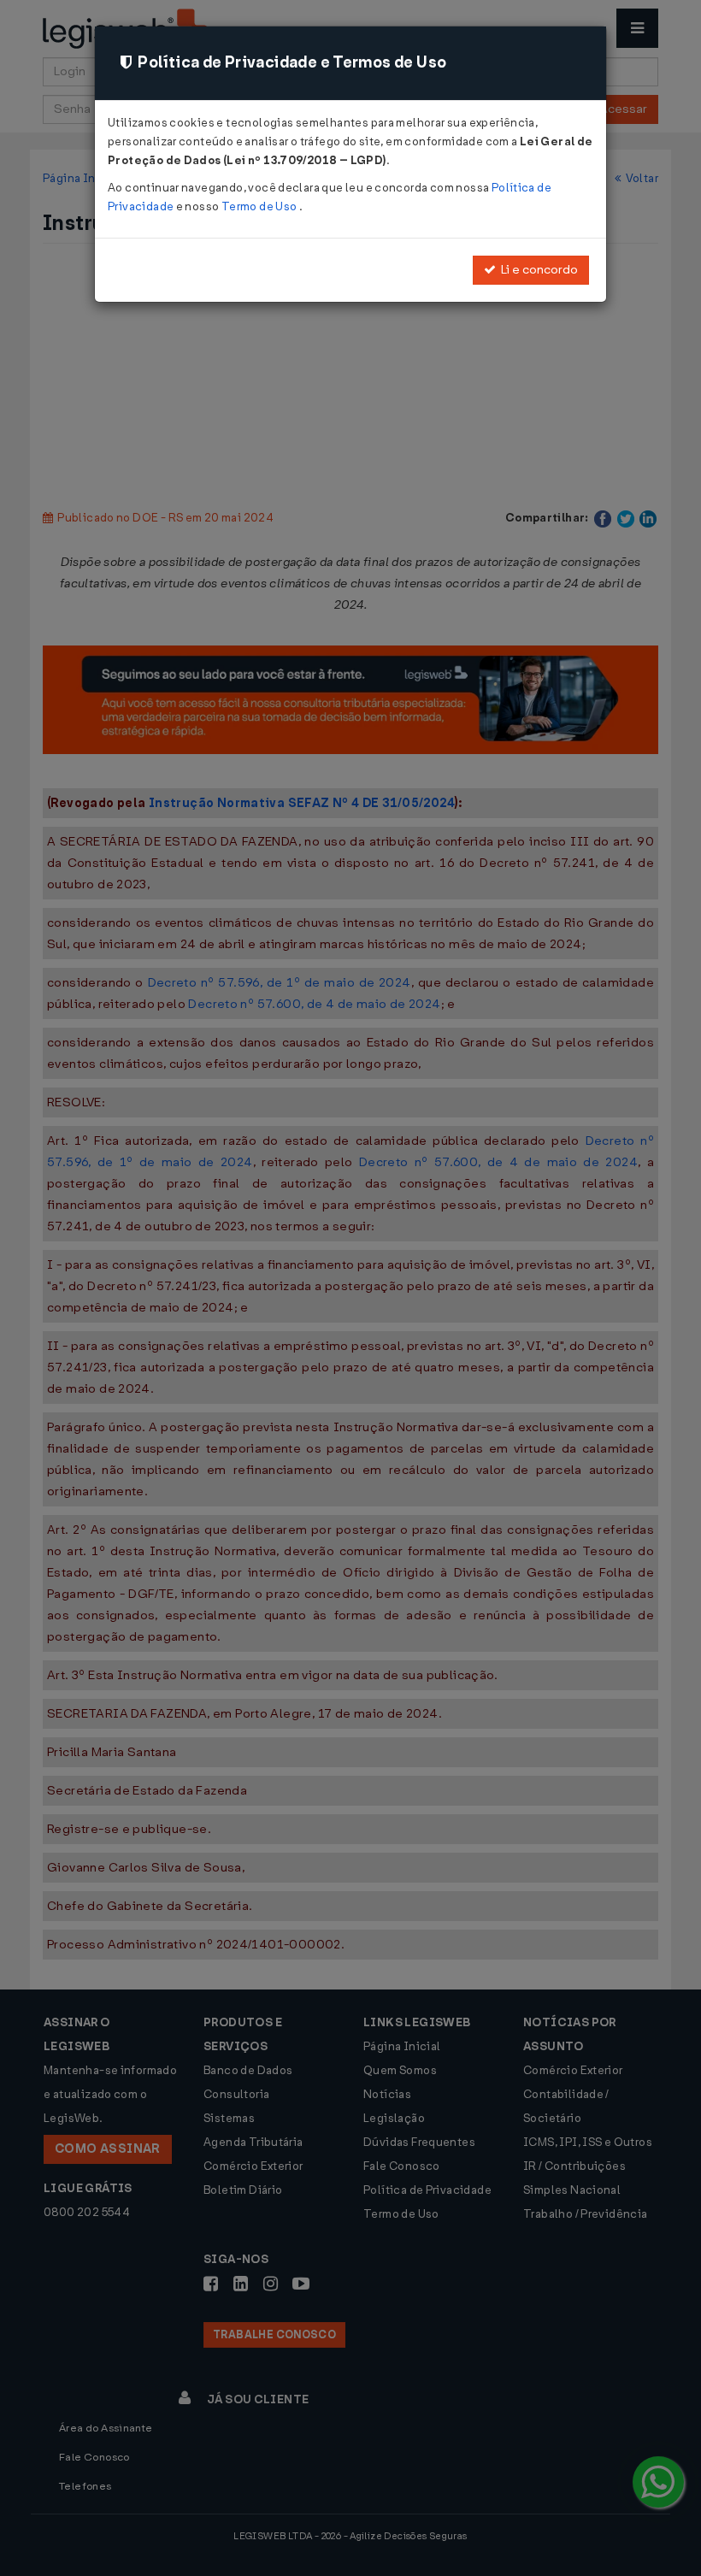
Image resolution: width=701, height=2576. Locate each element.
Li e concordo (537, 270)
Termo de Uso (260, 206)
